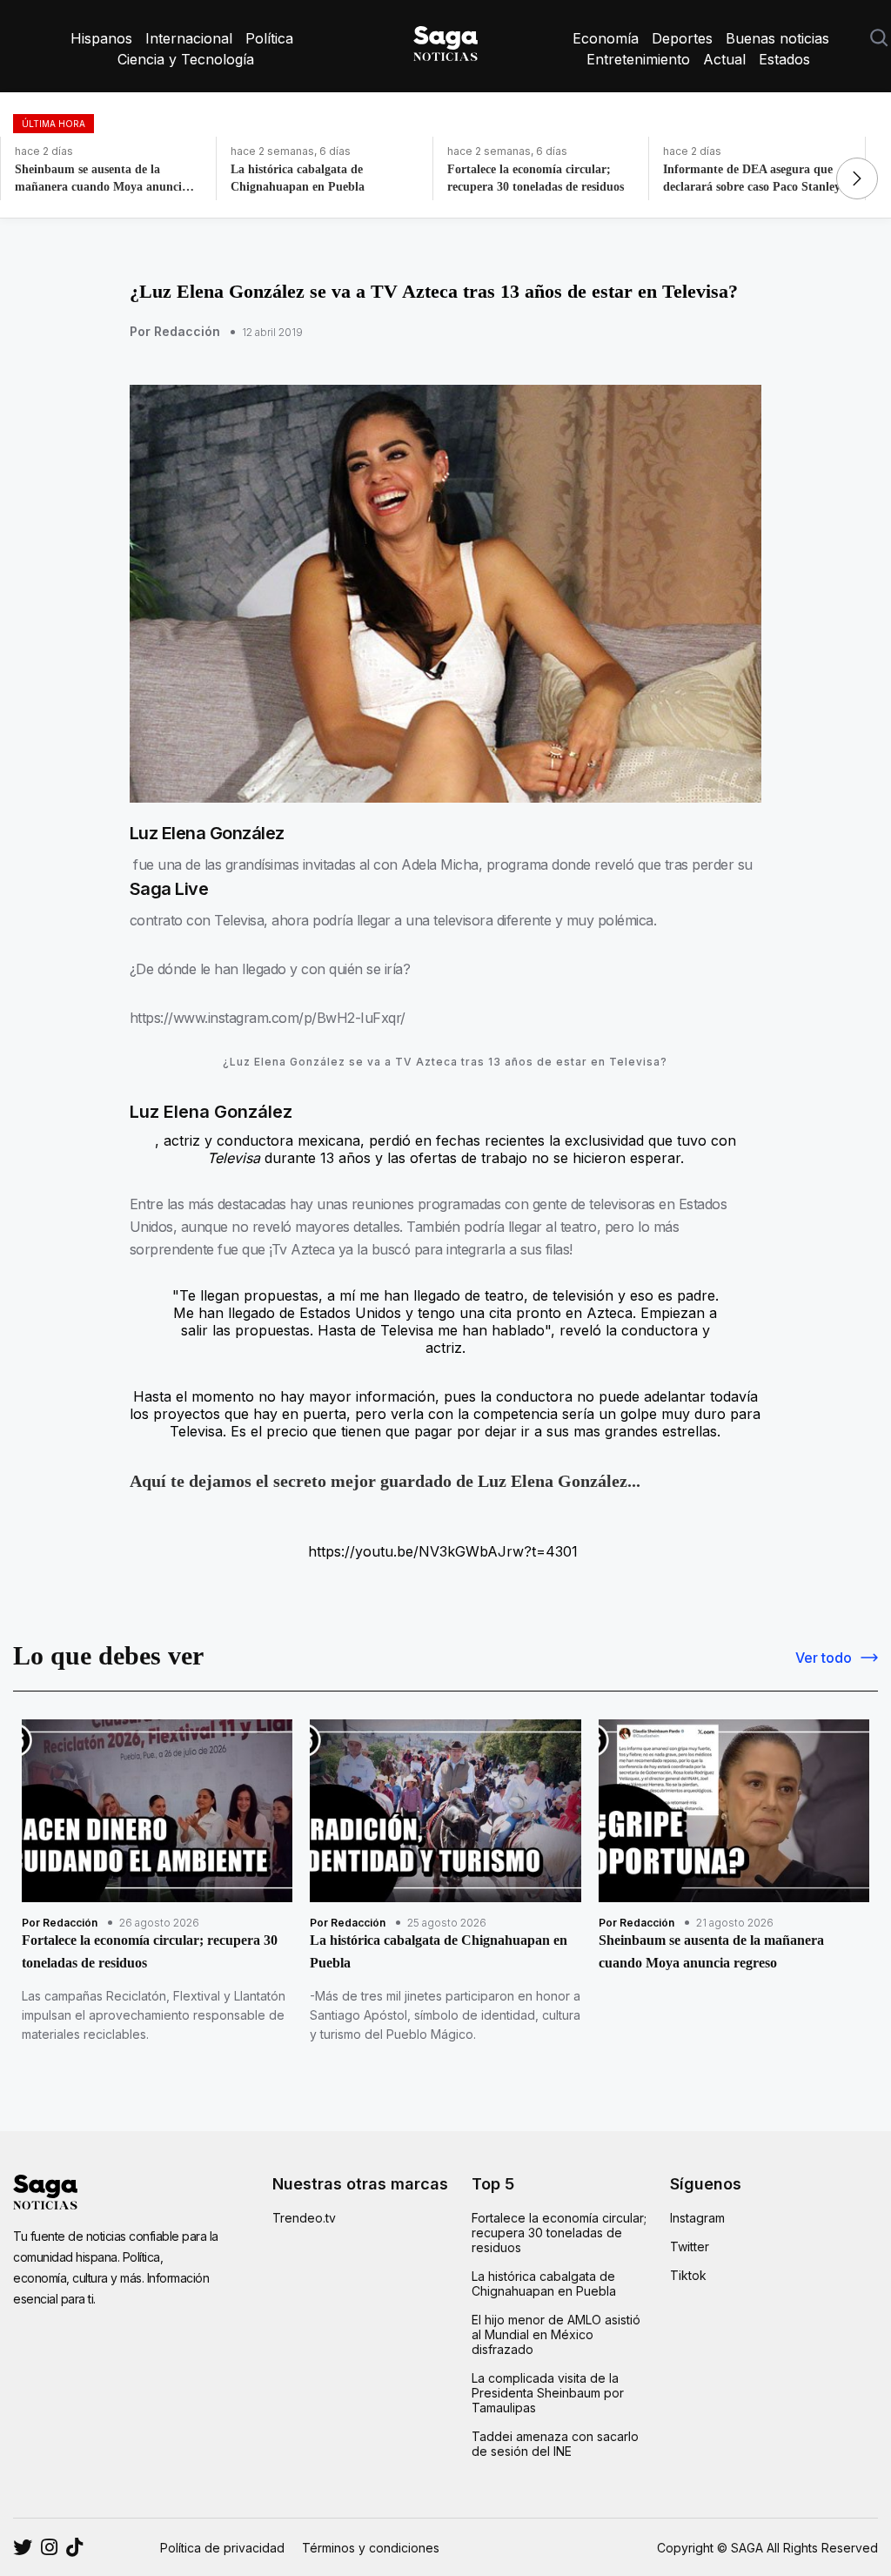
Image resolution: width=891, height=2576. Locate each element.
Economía (606, 38)
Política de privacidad (222, 2548)
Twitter (690, 2246)
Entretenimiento (638, 59)
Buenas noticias (777, 38)
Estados (784, 59)
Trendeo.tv (304, 2218)
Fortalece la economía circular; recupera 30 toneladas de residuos (559, 2233)
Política (269, 38)
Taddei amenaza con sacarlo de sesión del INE (555, 2444)
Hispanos (101, 38)
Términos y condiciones (371, 2548)
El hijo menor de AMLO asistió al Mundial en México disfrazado (556, 2334)
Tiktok (688, 2275)
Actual (724, 59)
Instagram (697, 2218)
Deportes (682, 38)
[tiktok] (74, 2547)
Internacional (189, 38)
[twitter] (49, 2547)
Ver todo (824, 1658)
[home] (445, 40)
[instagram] (23, 2547)
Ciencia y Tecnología (186, 59)
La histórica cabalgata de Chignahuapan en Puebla (544, 2283)
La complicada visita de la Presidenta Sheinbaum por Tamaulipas (548, 2393)
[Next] (857, 178)
